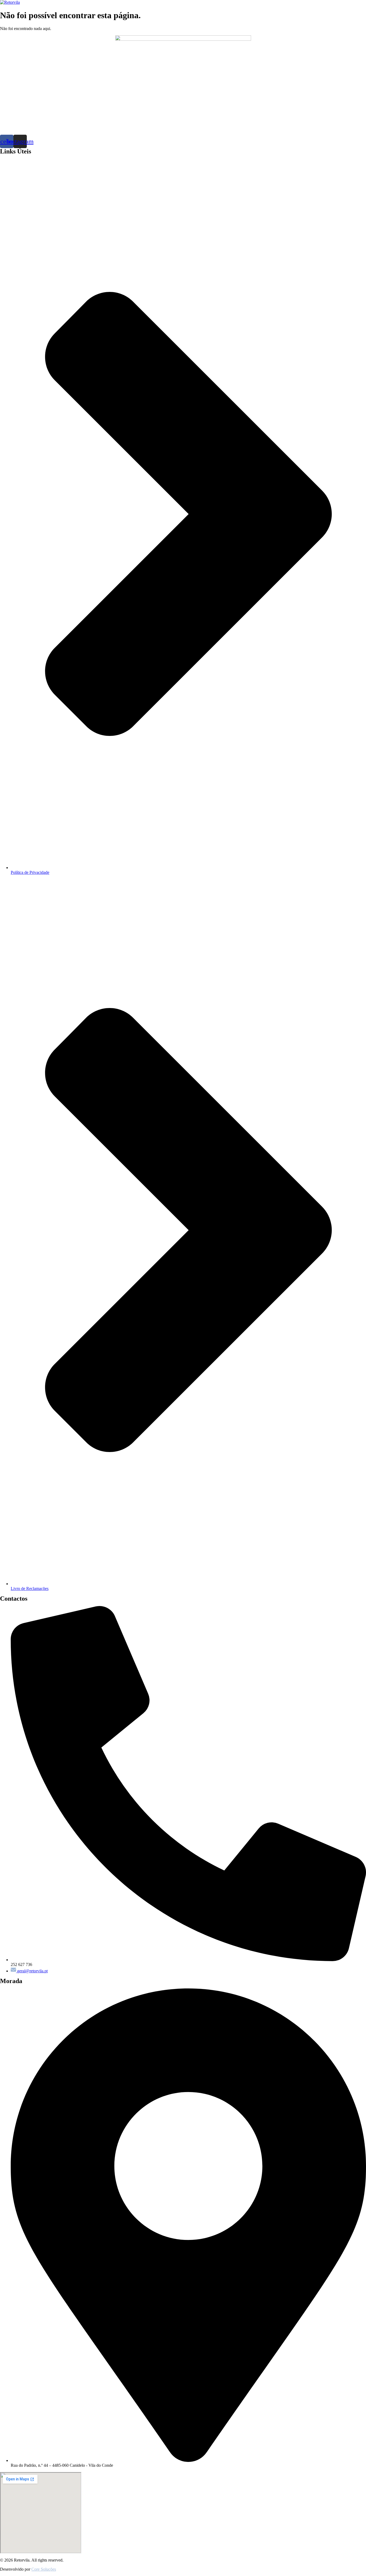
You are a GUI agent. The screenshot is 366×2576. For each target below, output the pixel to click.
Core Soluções (44, 2569)
